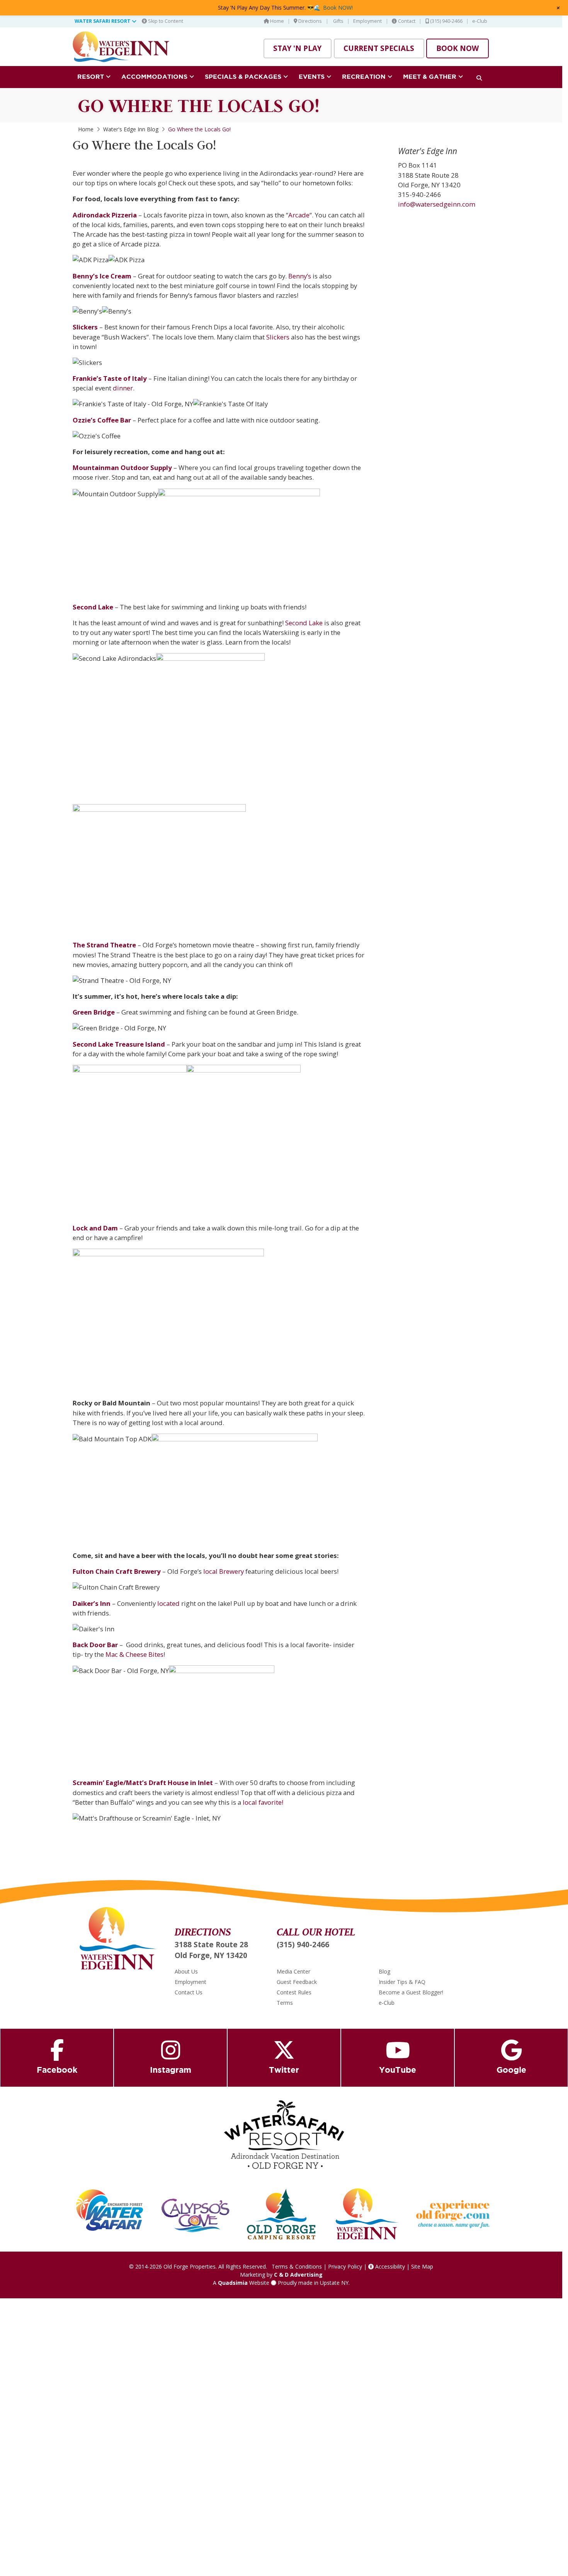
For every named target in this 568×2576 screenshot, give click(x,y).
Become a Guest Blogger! (411, 1992)
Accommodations (155, 76)
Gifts (338, 21)
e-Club (480, 21)
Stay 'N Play (297, 48)
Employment (367, 21)
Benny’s (300, 276)
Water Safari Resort (103, 21)
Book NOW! (338, 8)
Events (313, 76)
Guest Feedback (297, 1982)
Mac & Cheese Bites (134, 1654)
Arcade (299, 215)
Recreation (365, 76)
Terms (285, 2003)
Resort (92, 76)
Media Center (293, 1971)
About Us (186, 1971)
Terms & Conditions (297, 2266)
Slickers (278, 337)
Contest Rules (294, 1992)
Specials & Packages (244, 76)
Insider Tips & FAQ (402, 1982)
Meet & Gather (431, 76)
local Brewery (224, 1571)
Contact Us (189, 1992)
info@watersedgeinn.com (437, 204)
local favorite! (264, 1802)
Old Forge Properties (190, 2266)
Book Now (457, 48)
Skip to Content (165, 21)
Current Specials (379, 48)
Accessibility (389, 2266)
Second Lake (305, 623)
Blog (384, 1971)
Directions (310, 21)
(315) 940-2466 (446, 21)
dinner (123, 388)
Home (276, 21)
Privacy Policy (345, 2266)
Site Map (422, 2266)
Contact (406, 21)
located (168, 1603)
